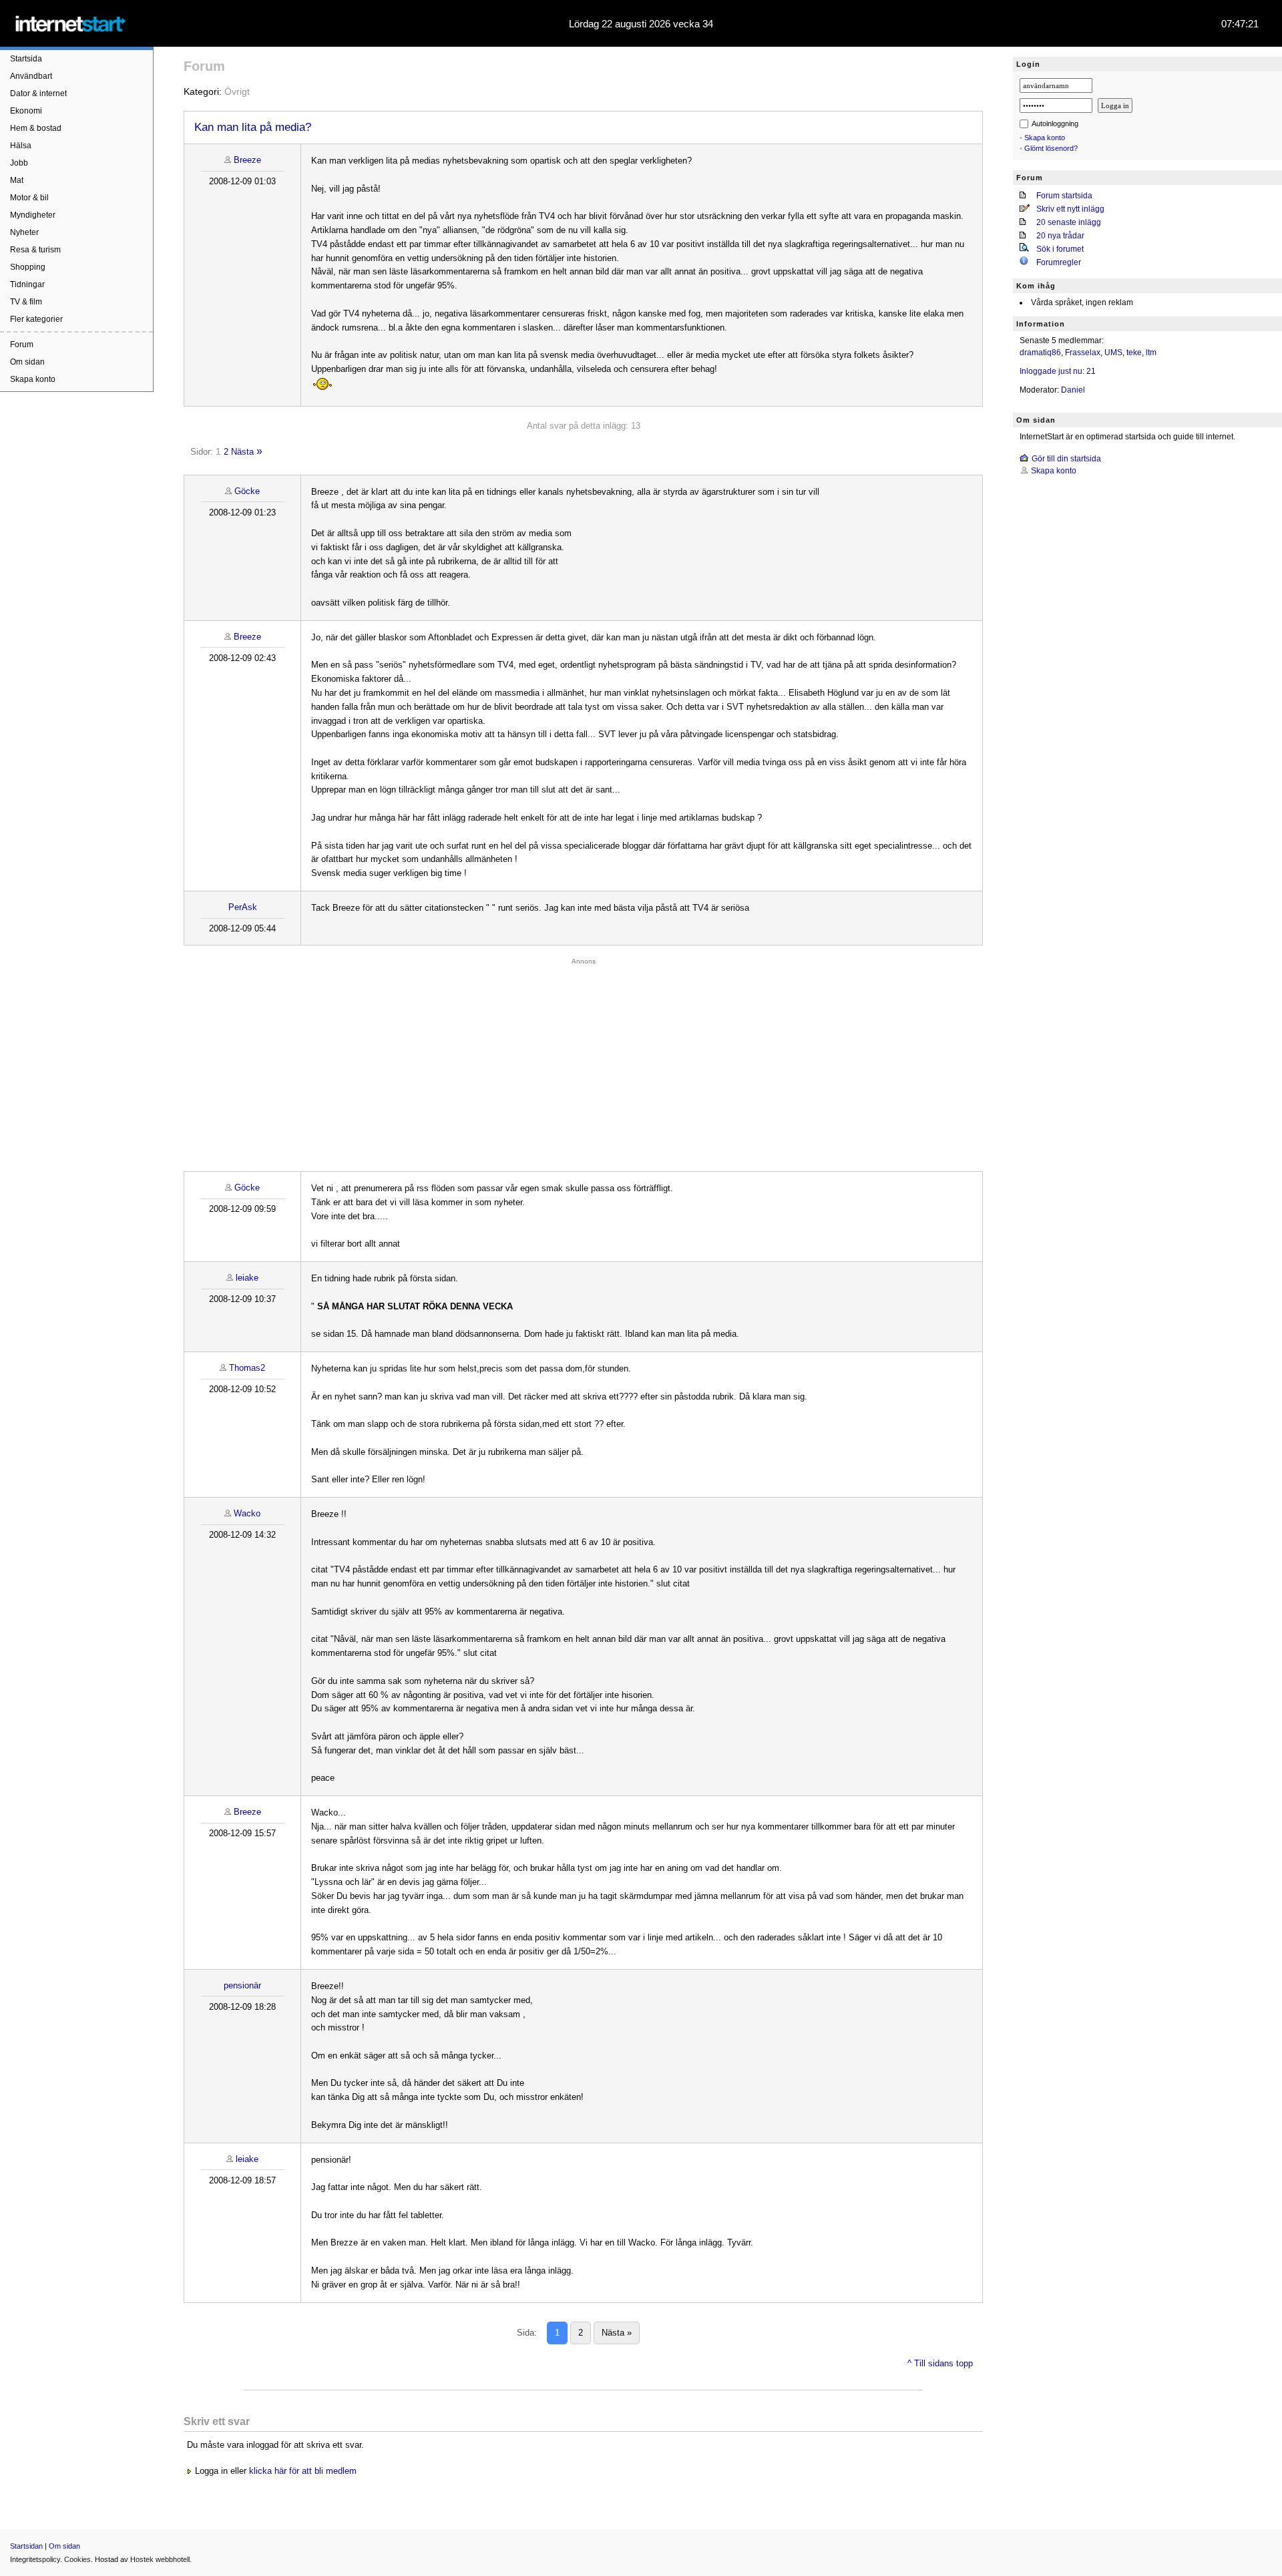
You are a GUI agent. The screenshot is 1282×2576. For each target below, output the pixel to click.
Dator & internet (38, 93)
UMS (1113, 353)
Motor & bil (29, 198)
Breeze (247, 160)
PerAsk (243, 907)
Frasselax (1083, 353)
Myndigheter (33, 215)
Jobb (19, 163)
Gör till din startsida (1066, 459)
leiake (247, 1278)
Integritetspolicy (35, 2559)
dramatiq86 (1040, 353)
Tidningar (27, 284)
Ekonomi (26, 111)
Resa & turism (35, 250)
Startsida (26, 59)
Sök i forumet (1060, 249)
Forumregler (1059, 262)
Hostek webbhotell (160, 2559)
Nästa (242, 452)
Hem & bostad (36, 128)
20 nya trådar (1060, 236)
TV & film (26, 302)
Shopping (28, 267)
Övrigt (237, 91)
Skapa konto (33, 379)
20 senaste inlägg (1069, 222)
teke (1134, 353)
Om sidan (27, 362)
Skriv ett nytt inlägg (1070, 209)
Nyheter (24, 232)
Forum (22, 345)
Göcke (247, 491)
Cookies (77, 2559)
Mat (17, 180)
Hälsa (21, 146)
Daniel (1073, 390)
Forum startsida (1064, 196)
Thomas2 (247, 1368)
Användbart (31, 76)
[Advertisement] (584, 1061)
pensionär (242, 1985)
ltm (1151, 353)
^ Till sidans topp (940, 2363)
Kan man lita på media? (253, 127)
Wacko (247, 1513)
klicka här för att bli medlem (303, 2471)
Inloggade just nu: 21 (1058, 371)
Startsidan (26, 2546)
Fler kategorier (36, 319)
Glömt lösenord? (1051, 148)
